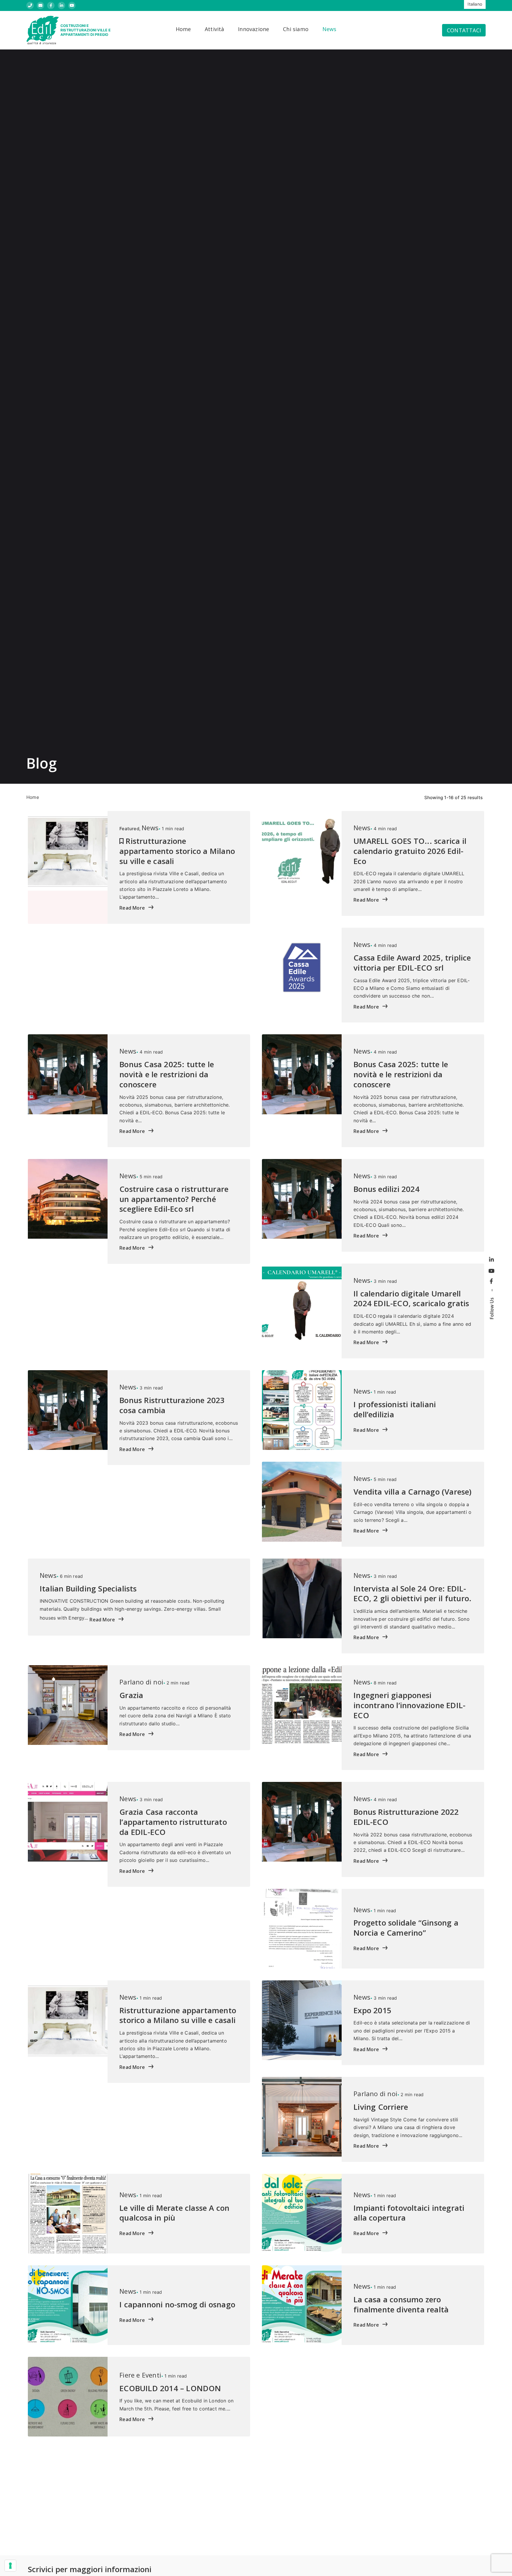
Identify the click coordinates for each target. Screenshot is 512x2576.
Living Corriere (381, 2107)
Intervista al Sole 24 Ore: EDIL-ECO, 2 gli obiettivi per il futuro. (412, 1594)
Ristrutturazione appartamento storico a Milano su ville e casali (177, 851)
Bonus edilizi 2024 (387, 1189)
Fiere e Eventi (140, 2375)
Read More (133, 908)
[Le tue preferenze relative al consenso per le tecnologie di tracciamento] (10, 2566)
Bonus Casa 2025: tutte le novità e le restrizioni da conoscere (167, 1074)
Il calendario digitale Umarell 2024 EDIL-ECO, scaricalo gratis (411, 1299)
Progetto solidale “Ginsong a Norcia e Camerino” (406, 1928)
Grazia (131, 1695)
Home (33, 797)
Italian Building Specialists (88, 1588)
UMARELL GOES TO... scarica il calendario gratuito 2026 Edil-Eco (410, 851)
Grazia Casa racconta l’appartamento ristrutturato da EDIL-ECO (173, 1822)
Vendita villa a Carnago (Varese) (412, 1492)
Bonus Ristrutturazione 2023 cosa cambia (172, 1405)
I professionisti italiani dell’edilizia (395, 1409)
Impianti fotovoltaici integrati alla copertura (409, 2213)
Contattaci (464, 30)
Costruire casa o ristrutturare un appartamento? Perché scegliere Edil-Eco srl (174, 1199)
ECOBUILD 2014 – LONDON (170, 2388)
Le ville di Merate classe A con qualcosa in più (174, 2213)
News (150, 828)
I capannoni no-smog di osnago (177, 2304)
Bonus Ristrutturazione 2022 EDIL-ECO (406, 1817)
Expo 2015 (372, 2010)
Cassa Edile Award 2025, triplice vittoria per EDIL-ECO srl (412, 963)
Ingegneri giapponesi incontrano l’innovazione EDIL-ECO (409, 1705)
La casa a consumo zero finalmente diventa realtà (401, 2304)
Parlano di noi (141, 1682)
